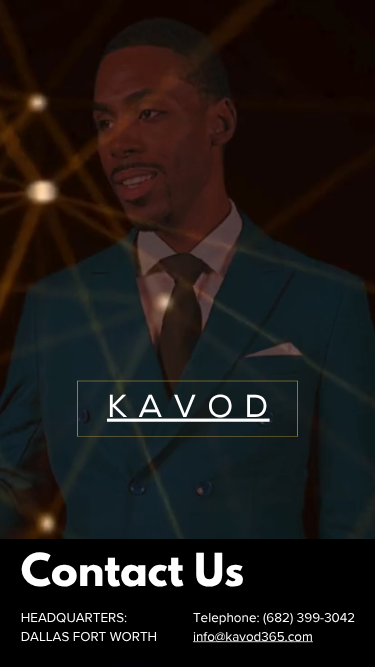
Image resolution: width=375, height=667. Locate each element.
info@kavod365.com (253, 637)
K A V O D (188, 408)
